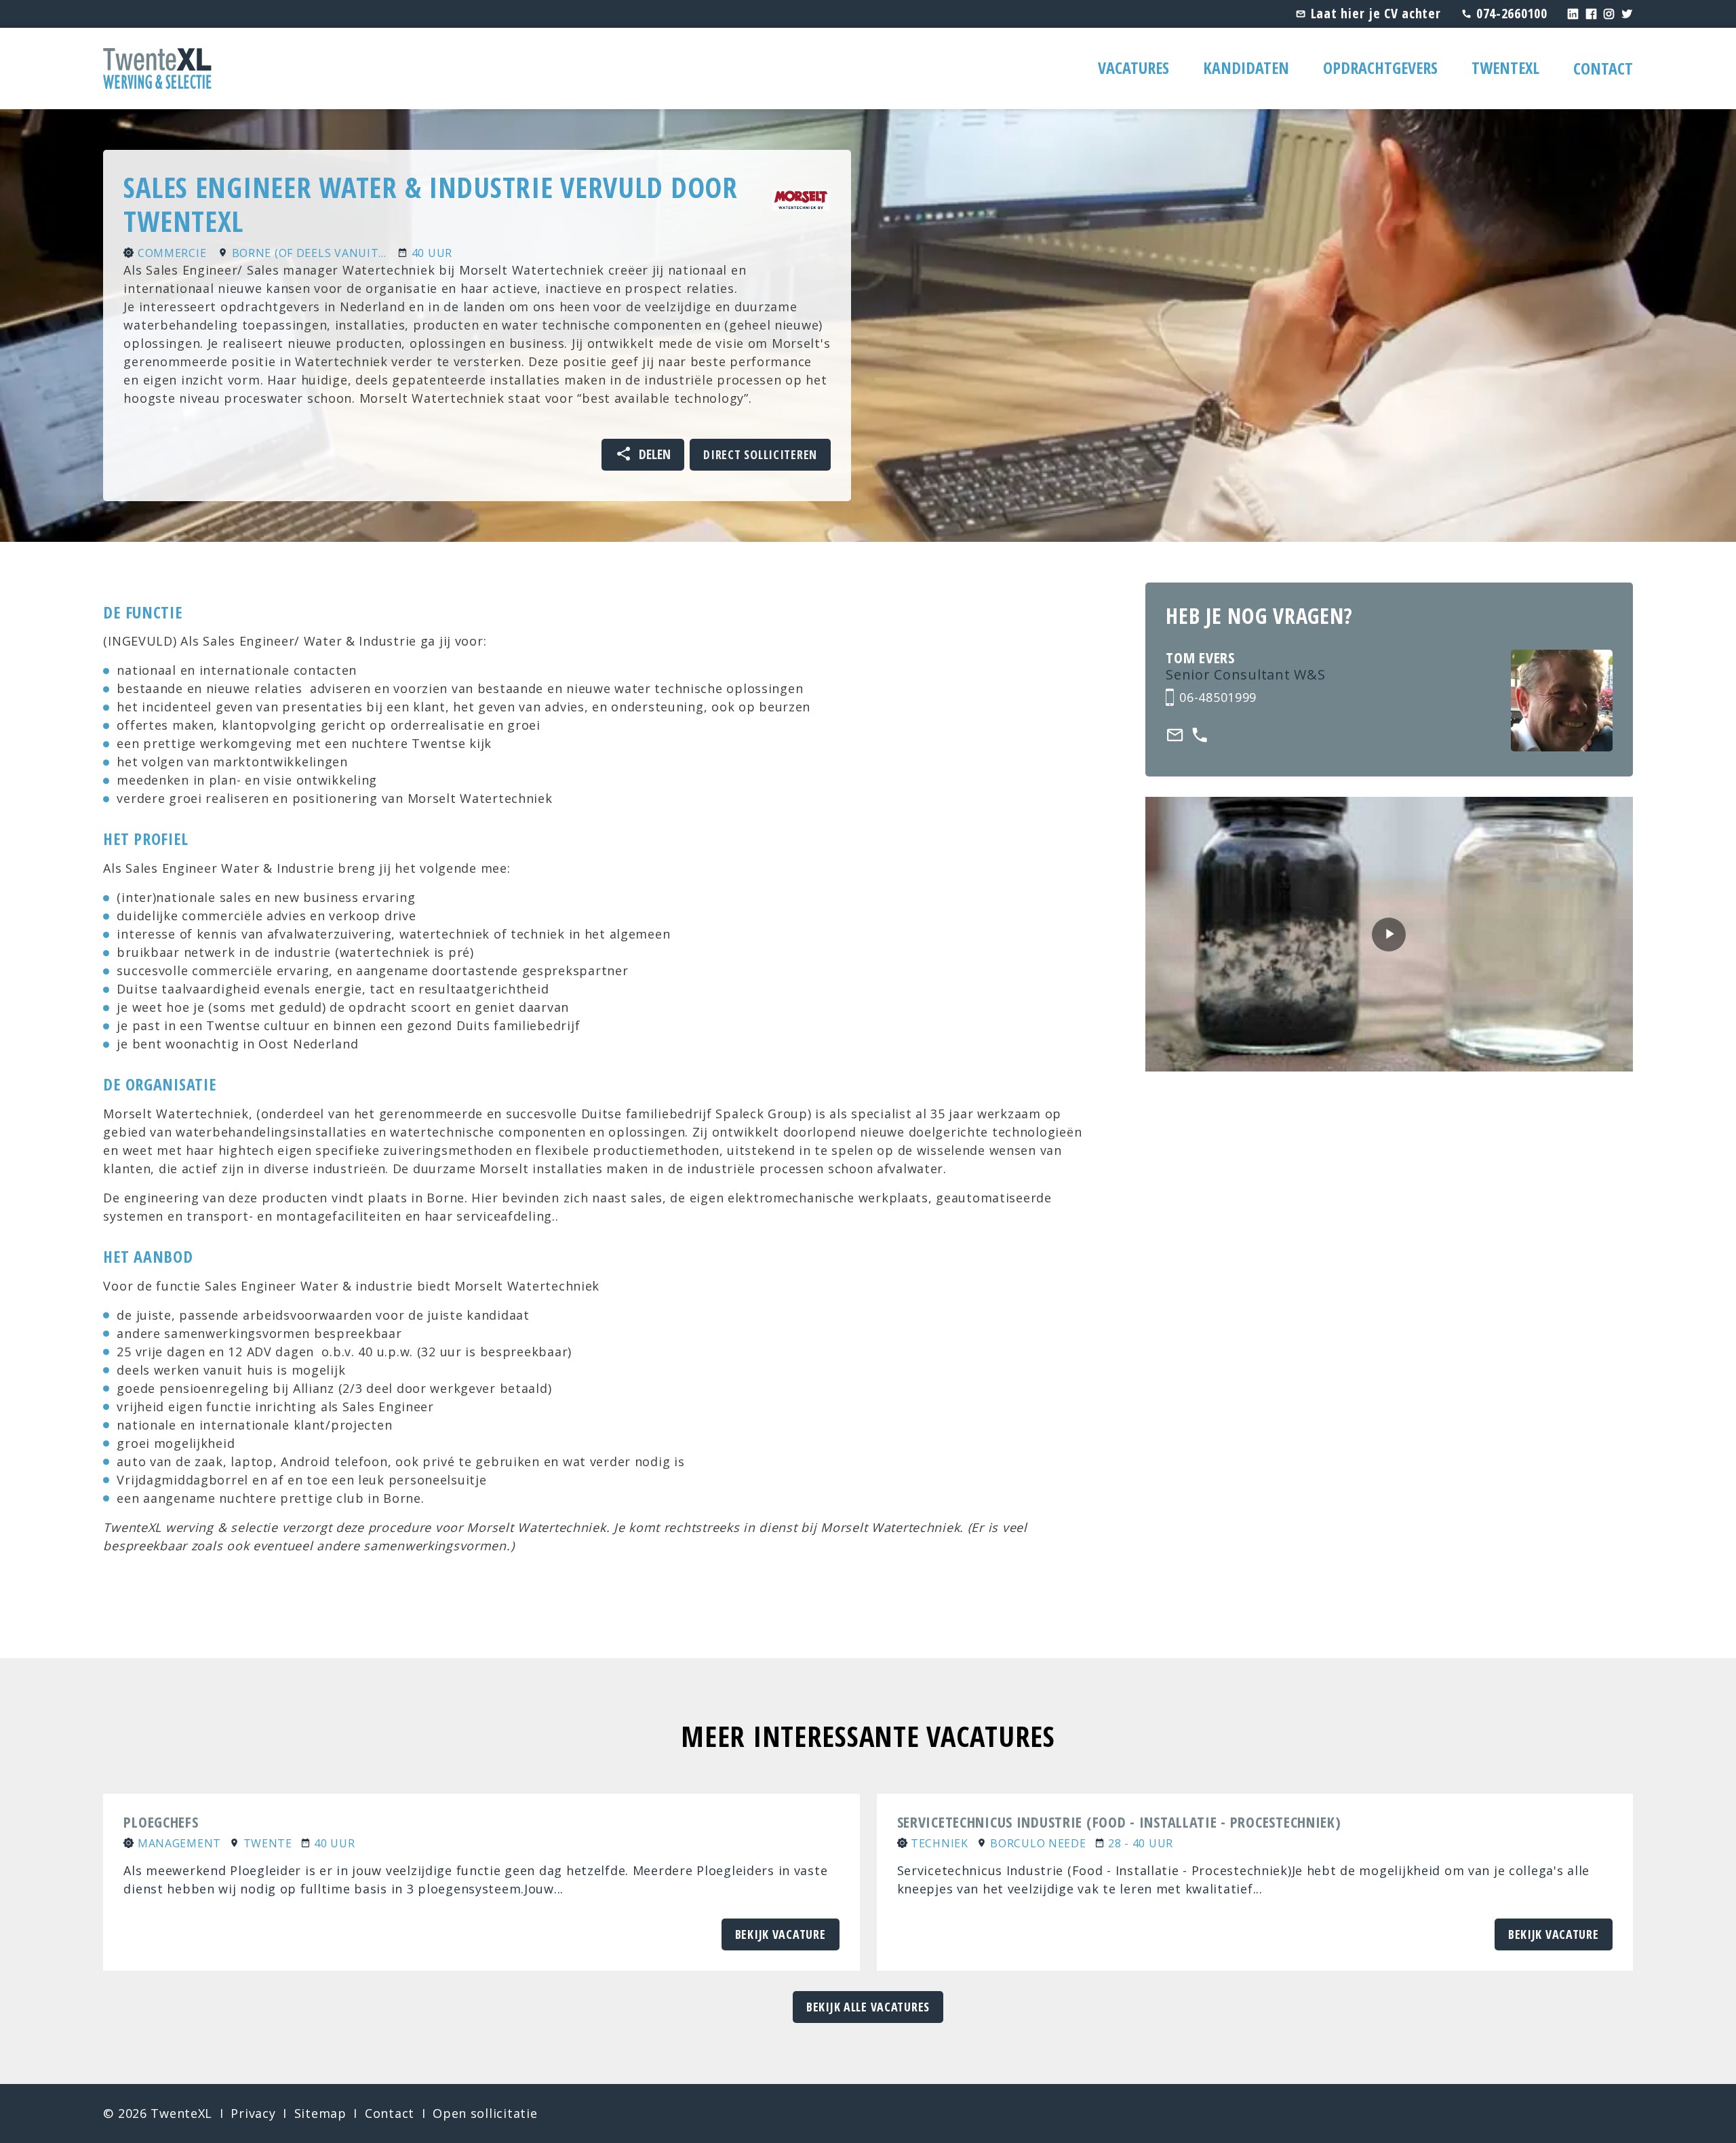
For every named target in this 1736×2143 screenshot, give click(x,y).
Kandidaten (1246, 67)
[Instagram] (1609, 13)
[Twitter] (1627, 13)
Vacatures (1133, 67)
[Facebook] (1592, 13)
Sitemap (320, 2113)
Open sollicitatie (485, 2113)
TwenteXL (1505, 67)
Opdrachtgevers (1380, 67)
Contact (1603, 68)
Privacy (253, 2113)
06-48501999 (1218, 697)
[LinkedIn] (1573, 13)
